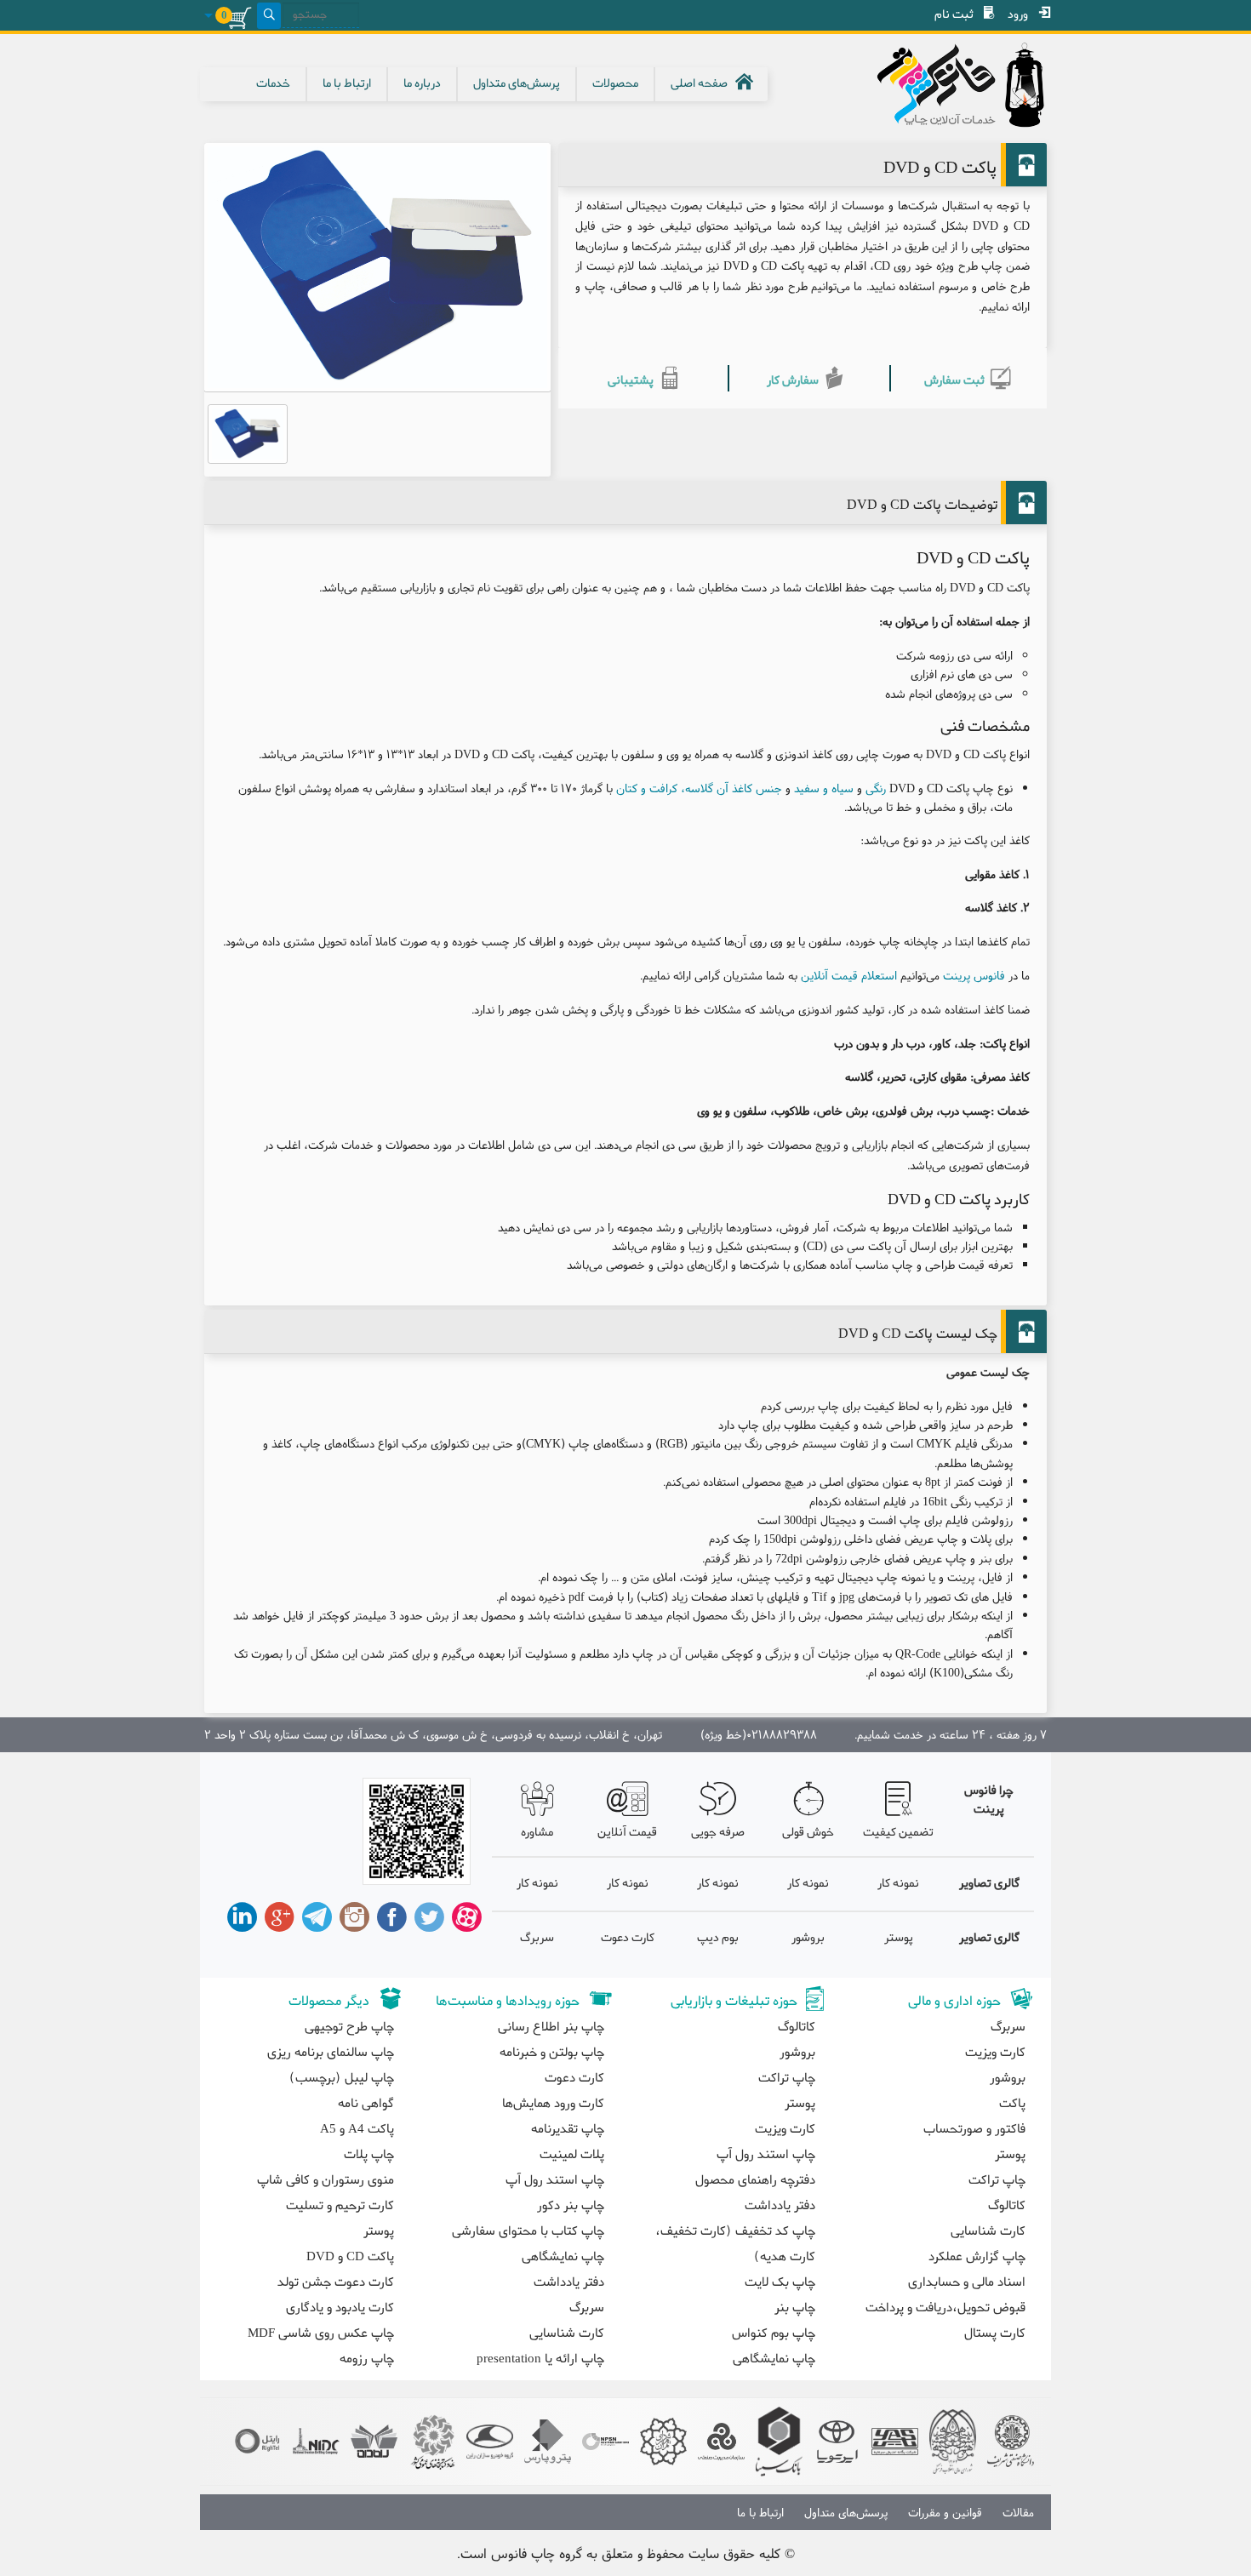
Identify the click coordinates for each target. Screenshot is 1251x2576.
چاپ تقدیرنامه (568, 2129)
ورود (1018, 15)
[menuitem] (1023, 15)
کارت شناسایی (988, 2231)
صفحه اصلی (699, 84)
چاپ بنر (795, 2308)
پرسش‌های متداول (517, 84)
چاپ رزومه (367, 2359)
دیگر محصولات (329, 2002)
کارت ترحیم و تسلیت (340, 2206)
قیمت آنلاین (627, 1833)
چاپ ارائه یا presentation (540, 2359)
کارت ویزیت (995, 2053)
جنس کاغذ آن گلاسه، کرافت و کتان (699, 788)
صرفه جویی (718, 1833)
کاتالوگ (1007, 2206)
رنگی (876, 788)
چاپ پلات (369, 2155)
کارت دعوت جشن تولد (336, 2282)
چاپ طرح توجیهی (349, 2027)
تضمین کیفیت (898, 1833)
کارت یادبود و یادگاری (340, 2308)
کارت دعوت (628, 1938)
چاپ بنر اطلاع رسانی (551, 2027)
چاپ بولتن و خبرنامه (552, 2053)
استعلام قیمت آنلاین (849, 975)
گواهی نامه (366, 2104)
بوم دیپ (718, 1938)
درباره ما (422, 84)
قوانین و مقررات (945, 2512)
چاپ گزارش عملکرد (977, 2257)
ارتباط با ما (347, 84)
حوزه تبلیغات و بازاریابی (734, 2002)
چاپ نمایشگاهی (774, 2359)
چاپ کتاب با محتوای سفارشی (528, 2231)
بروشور (808, 1938)
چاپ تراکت (997, 2180)
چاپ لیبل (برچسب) (342, 2078)
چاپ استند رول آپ (766, 2155)
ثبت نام (954, 15)
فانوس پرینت (974, 975)
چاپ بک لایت (780, 2282)
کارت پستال (995, 2333)
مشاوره (537, 1833)
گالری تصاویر (989, 1884)
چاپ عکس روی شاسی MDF (321, 2333)
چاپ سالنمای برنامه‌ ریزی (331, 2053)
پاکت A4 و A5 (357, 2129)
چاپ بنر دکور (571, 2206)
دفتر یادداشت (780, 2206)
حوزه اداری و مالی (954, 2002)
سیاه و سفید (824, 788)
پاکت (1012, 2104)
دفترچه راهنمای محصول (755, 2180)
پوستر (899, 1938)
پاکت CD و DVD (350, 2257)
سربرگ (537, 1938)
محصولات (615, 84)
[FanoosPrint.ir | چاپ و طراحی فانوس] (945, 85)
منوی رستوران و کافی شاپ (326, 2180)
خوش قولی (808, 1833)
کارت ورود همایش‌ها (553, 2104)
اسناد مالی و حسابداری (967, 2282)
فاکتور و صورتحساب (974, 2129)
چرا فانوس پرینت (989, 1800)
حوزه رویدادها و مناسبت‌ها (508, 2002)
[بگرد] (269, 16)
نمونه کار (898, 1884)
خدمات (273, 84)
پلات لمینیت (572, 2155)
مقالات (1018, 2512)
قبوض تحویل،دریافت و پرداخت (945, 2308)
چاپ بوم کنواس (774, 2333)
